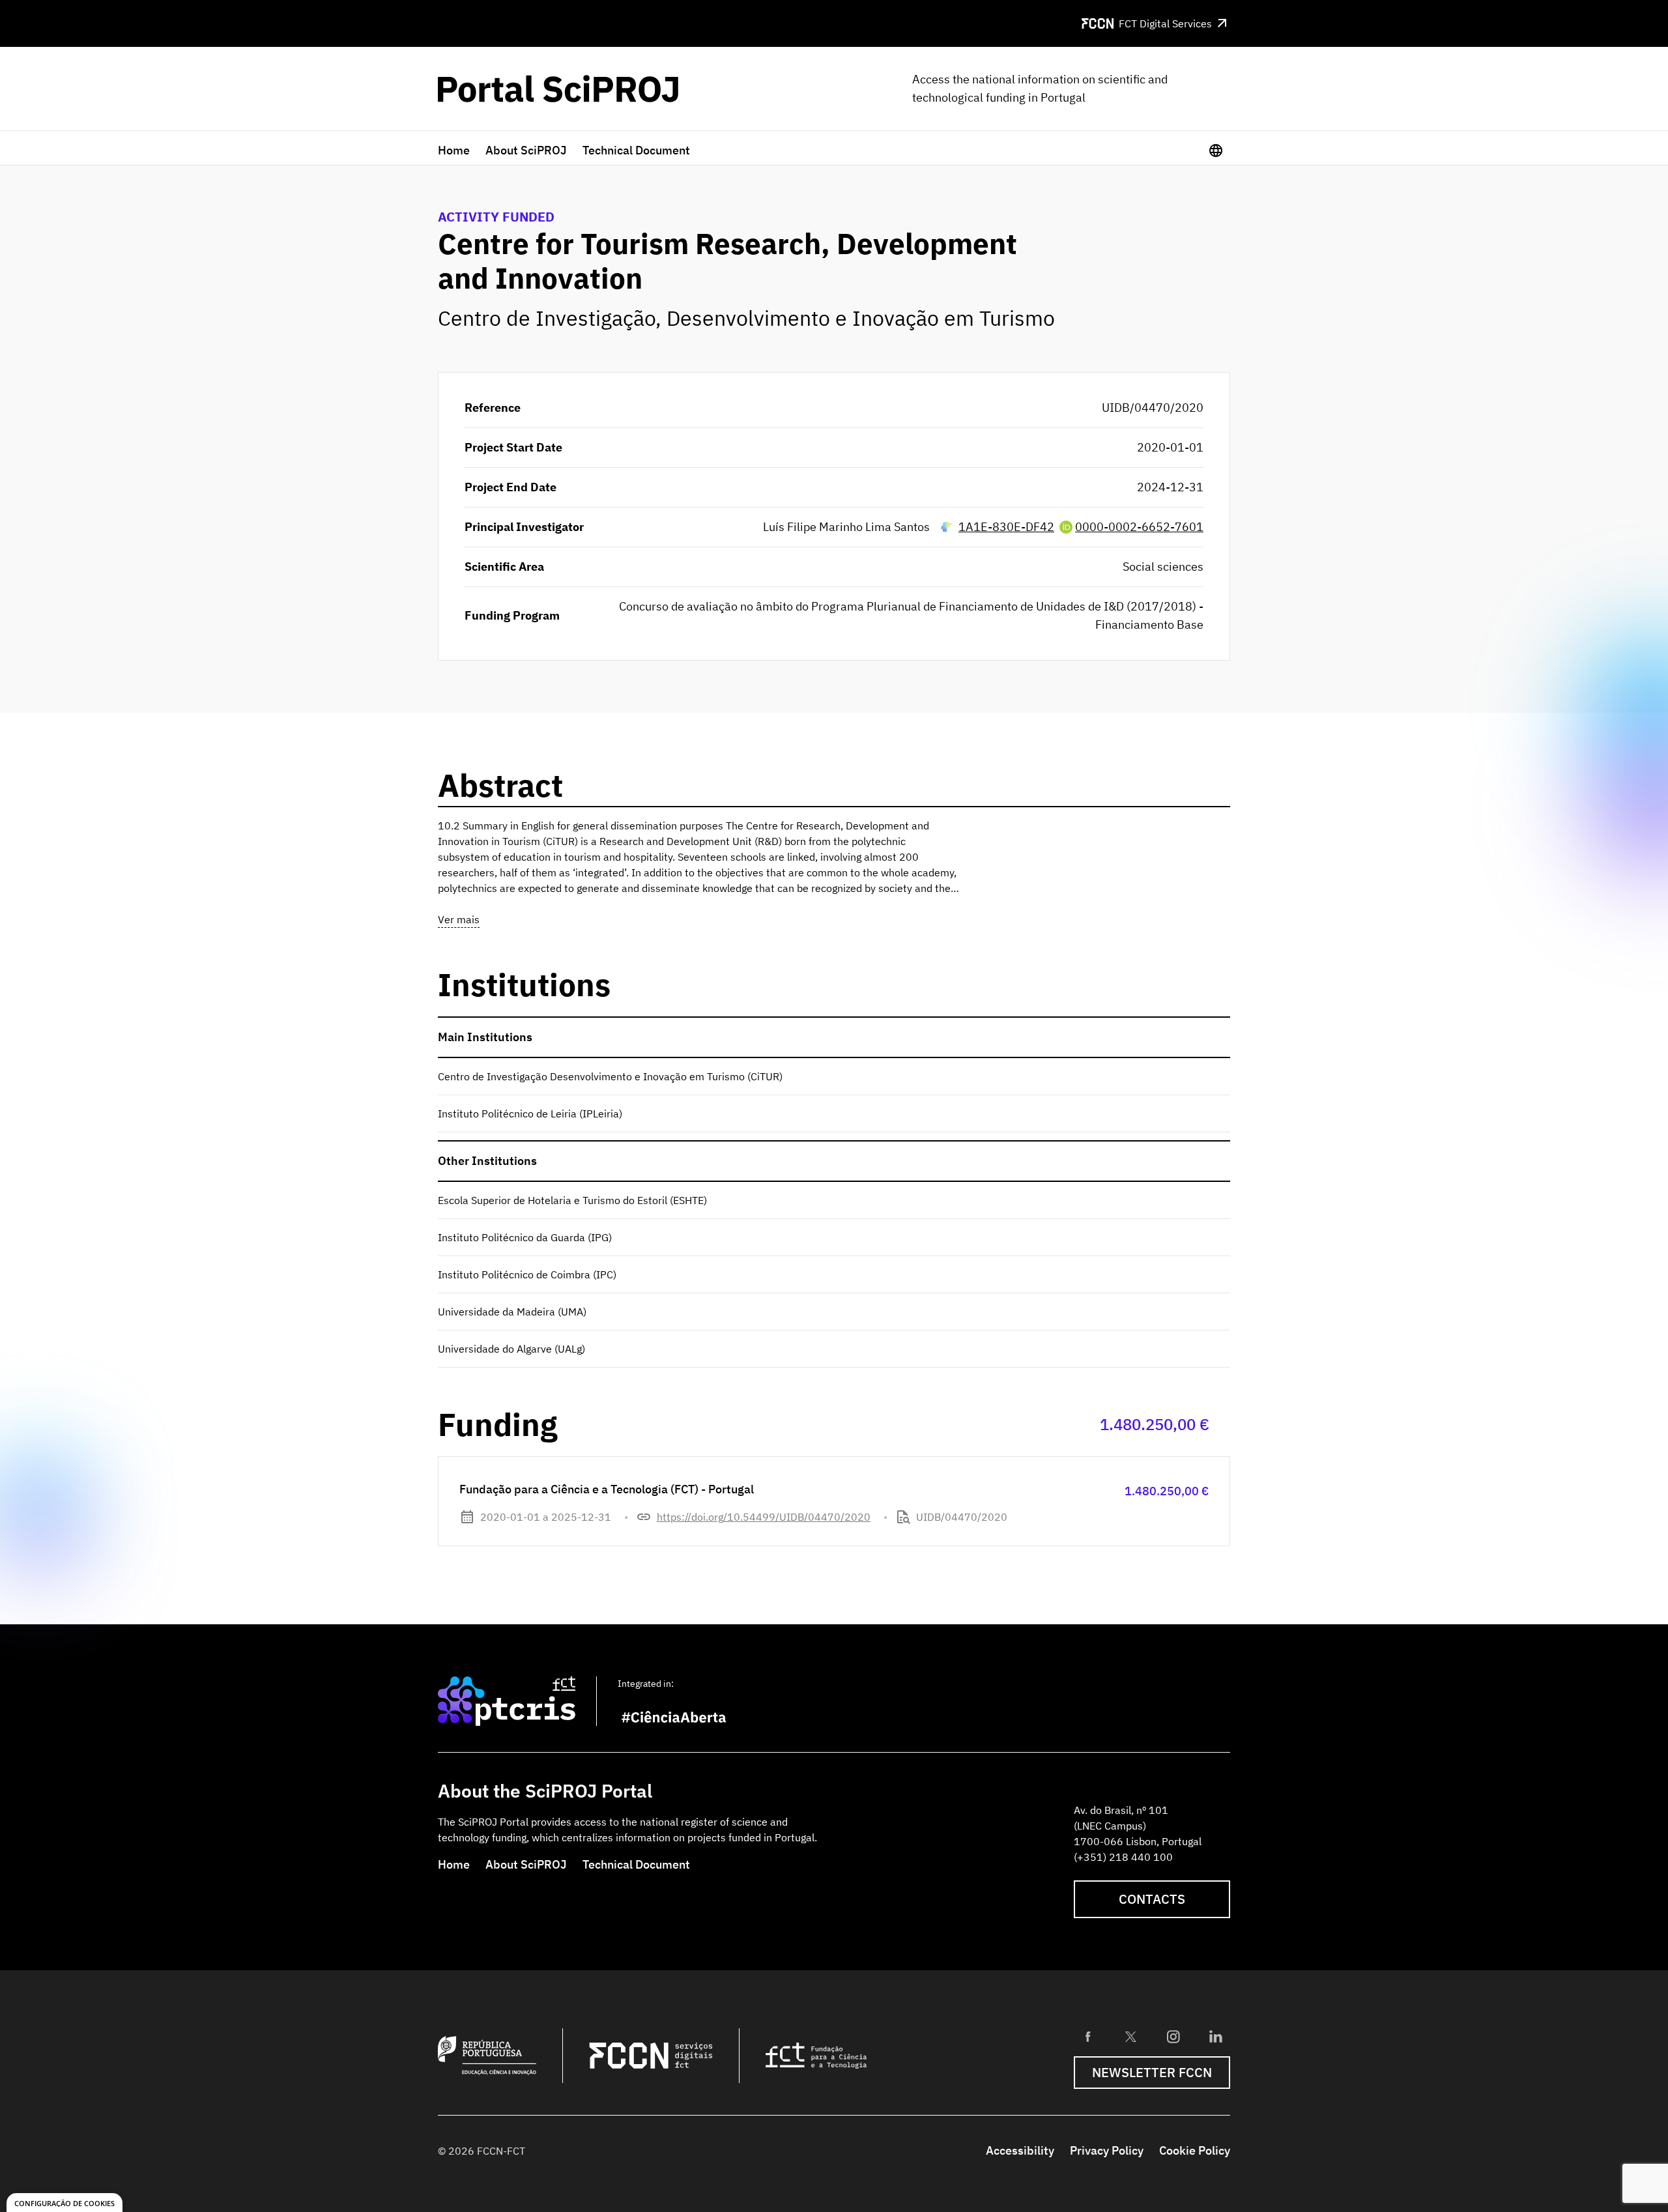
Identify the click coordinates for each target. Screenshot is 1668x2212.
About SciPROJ (526, 150)
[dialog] (65, 2203)
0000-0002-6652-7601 (1139, 527)
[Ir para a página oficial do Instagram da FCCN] (1173, 2037)
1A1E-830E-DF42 (1006, 527)
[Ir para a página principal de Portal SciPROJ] (558, 89)
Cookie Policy (1195, 2150)
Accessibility (1020, 2150)
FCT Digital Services (1165, 23)
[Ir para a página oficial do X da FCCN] (1130, 2037)
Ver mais (459, 919)
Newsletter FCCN (1152, 2072)
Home (454, 150)
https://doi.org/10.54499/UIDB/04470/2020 (764, 1517)
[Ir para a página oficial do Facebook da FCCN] (1088, 2037)
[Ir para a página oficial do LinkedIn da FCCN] (1216, 2037)
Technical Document (636, 150)
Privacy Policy (1107, 2150)
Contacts (1152, 1899)
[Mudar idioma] (1216, 151)
